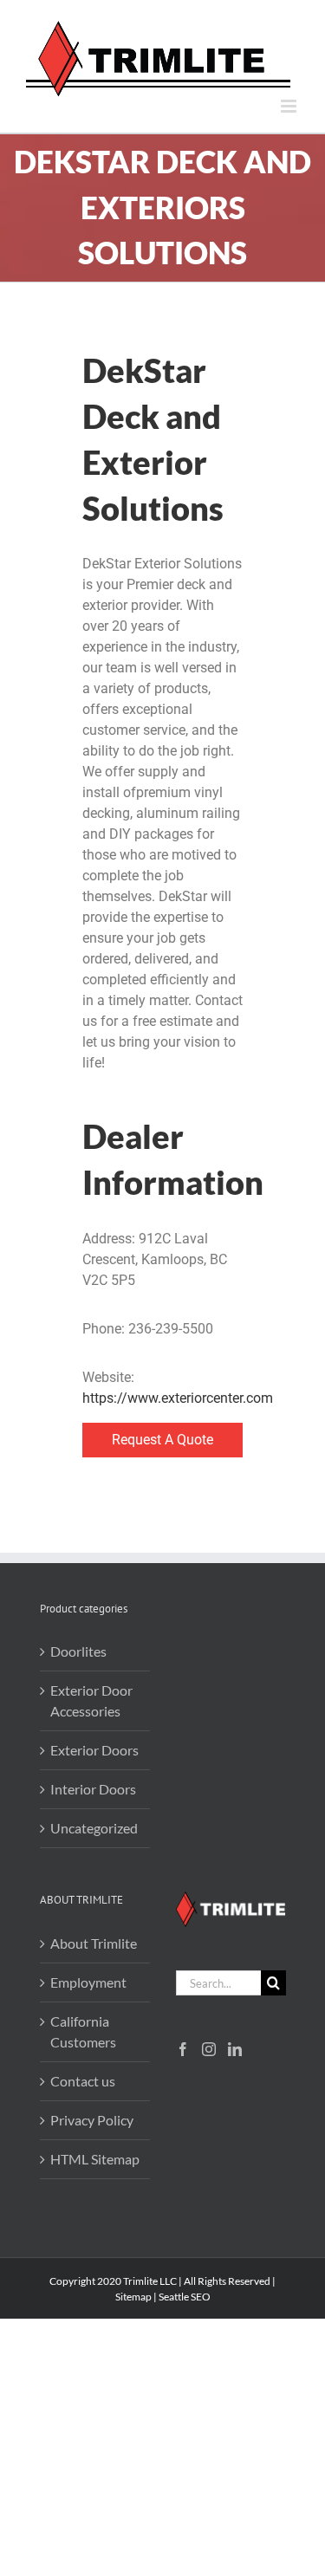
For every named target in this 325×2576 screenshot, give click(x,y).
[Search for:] (218, 1981)
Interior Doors (93, 1789)
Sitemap (133, 2297)
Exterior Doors (94, 1750)
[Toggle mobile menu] (290, 106)
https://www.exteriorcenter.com (178, 1398)
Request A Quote (162, 1440)
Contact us (83, 2081)
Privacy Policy (92, 2120)
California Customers (83, 2031)
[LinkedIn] (235, 2049)
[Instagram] (209, 2049)
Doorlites (78, 1651)
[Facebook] (183, 2049)
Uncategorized (94, 1828)
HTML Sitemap (95, 2159)
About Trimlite (94, 1943)
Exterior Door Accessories (91, 1700)
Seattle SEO (185, 2297)
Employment (88, 1982)
